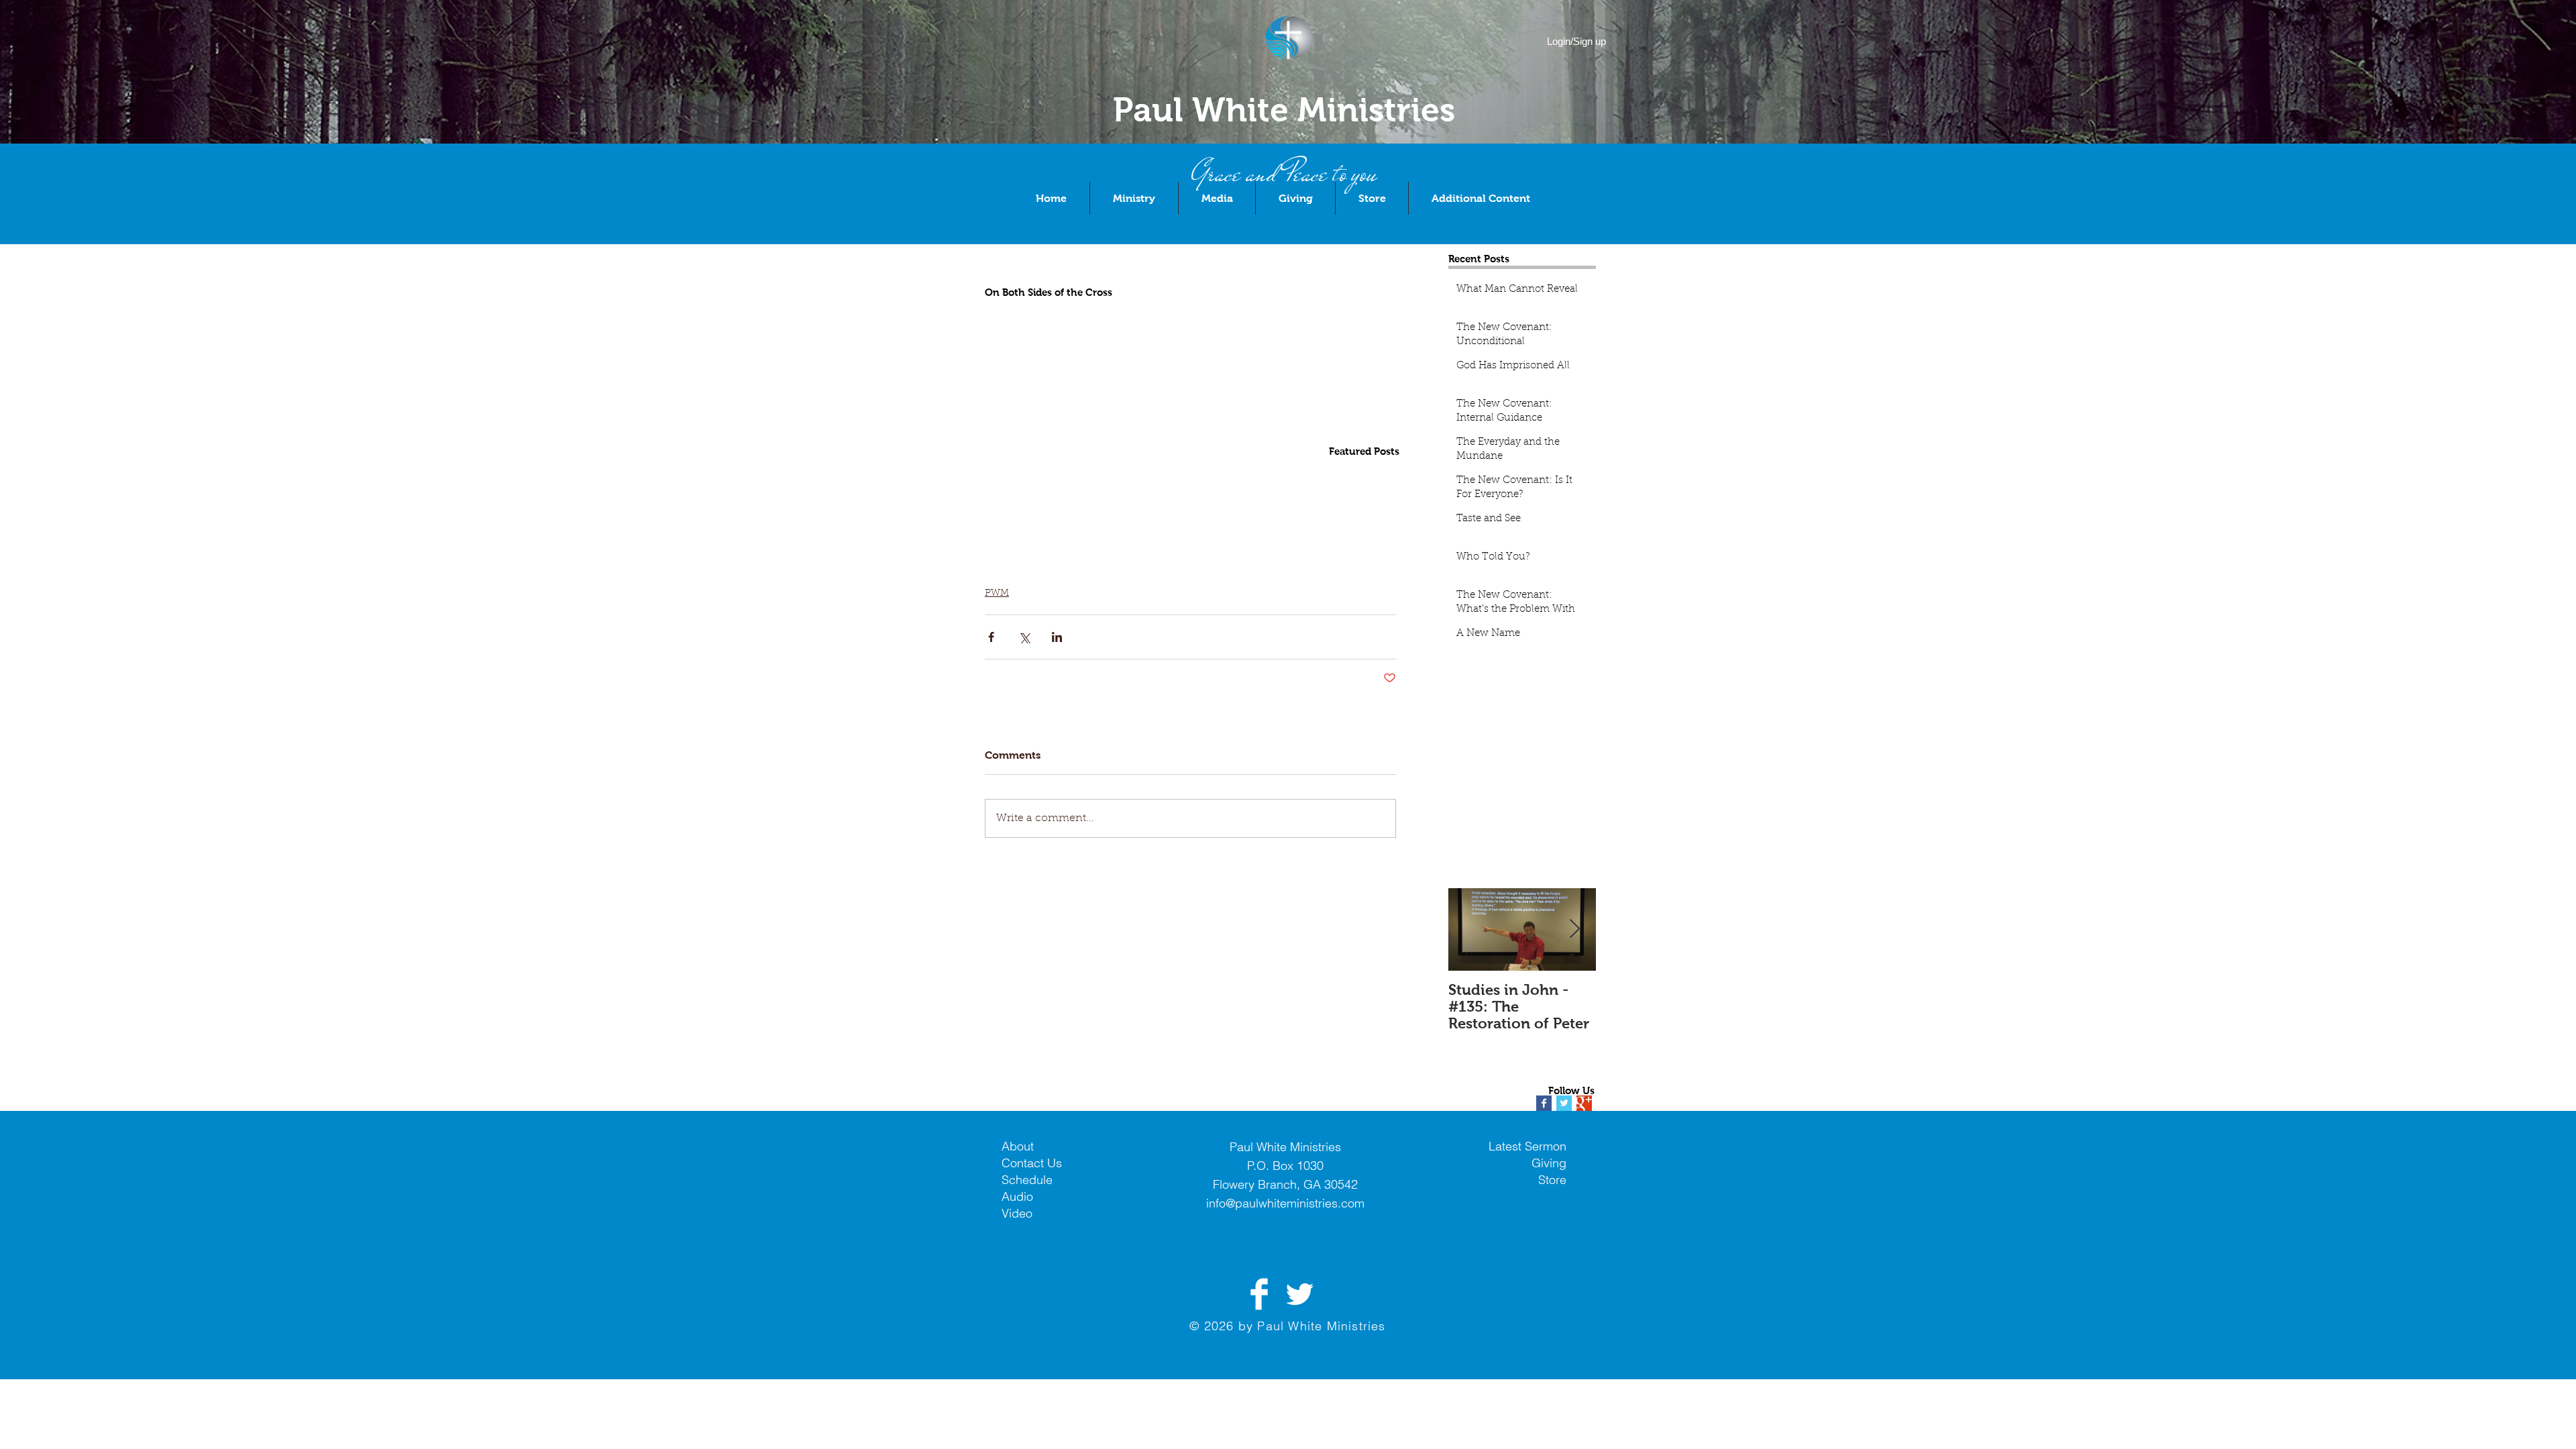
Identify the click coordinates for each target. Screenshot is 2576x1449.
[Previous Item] (1470, 929)
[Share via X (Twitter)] (1024, 637)
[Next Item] (1574, 929)
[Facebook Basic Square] (1544, 1103)
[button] (1134, 198)
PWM (997, 594)
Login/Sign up (1576, 41)
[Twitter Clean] (1299, 1294)
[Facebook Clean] (1259, 1294)
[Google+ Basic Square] (1584, 1103)
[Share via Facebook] (991, 637)
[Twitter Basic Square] (1564, 1103)
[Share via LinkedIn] (1057, 637)
